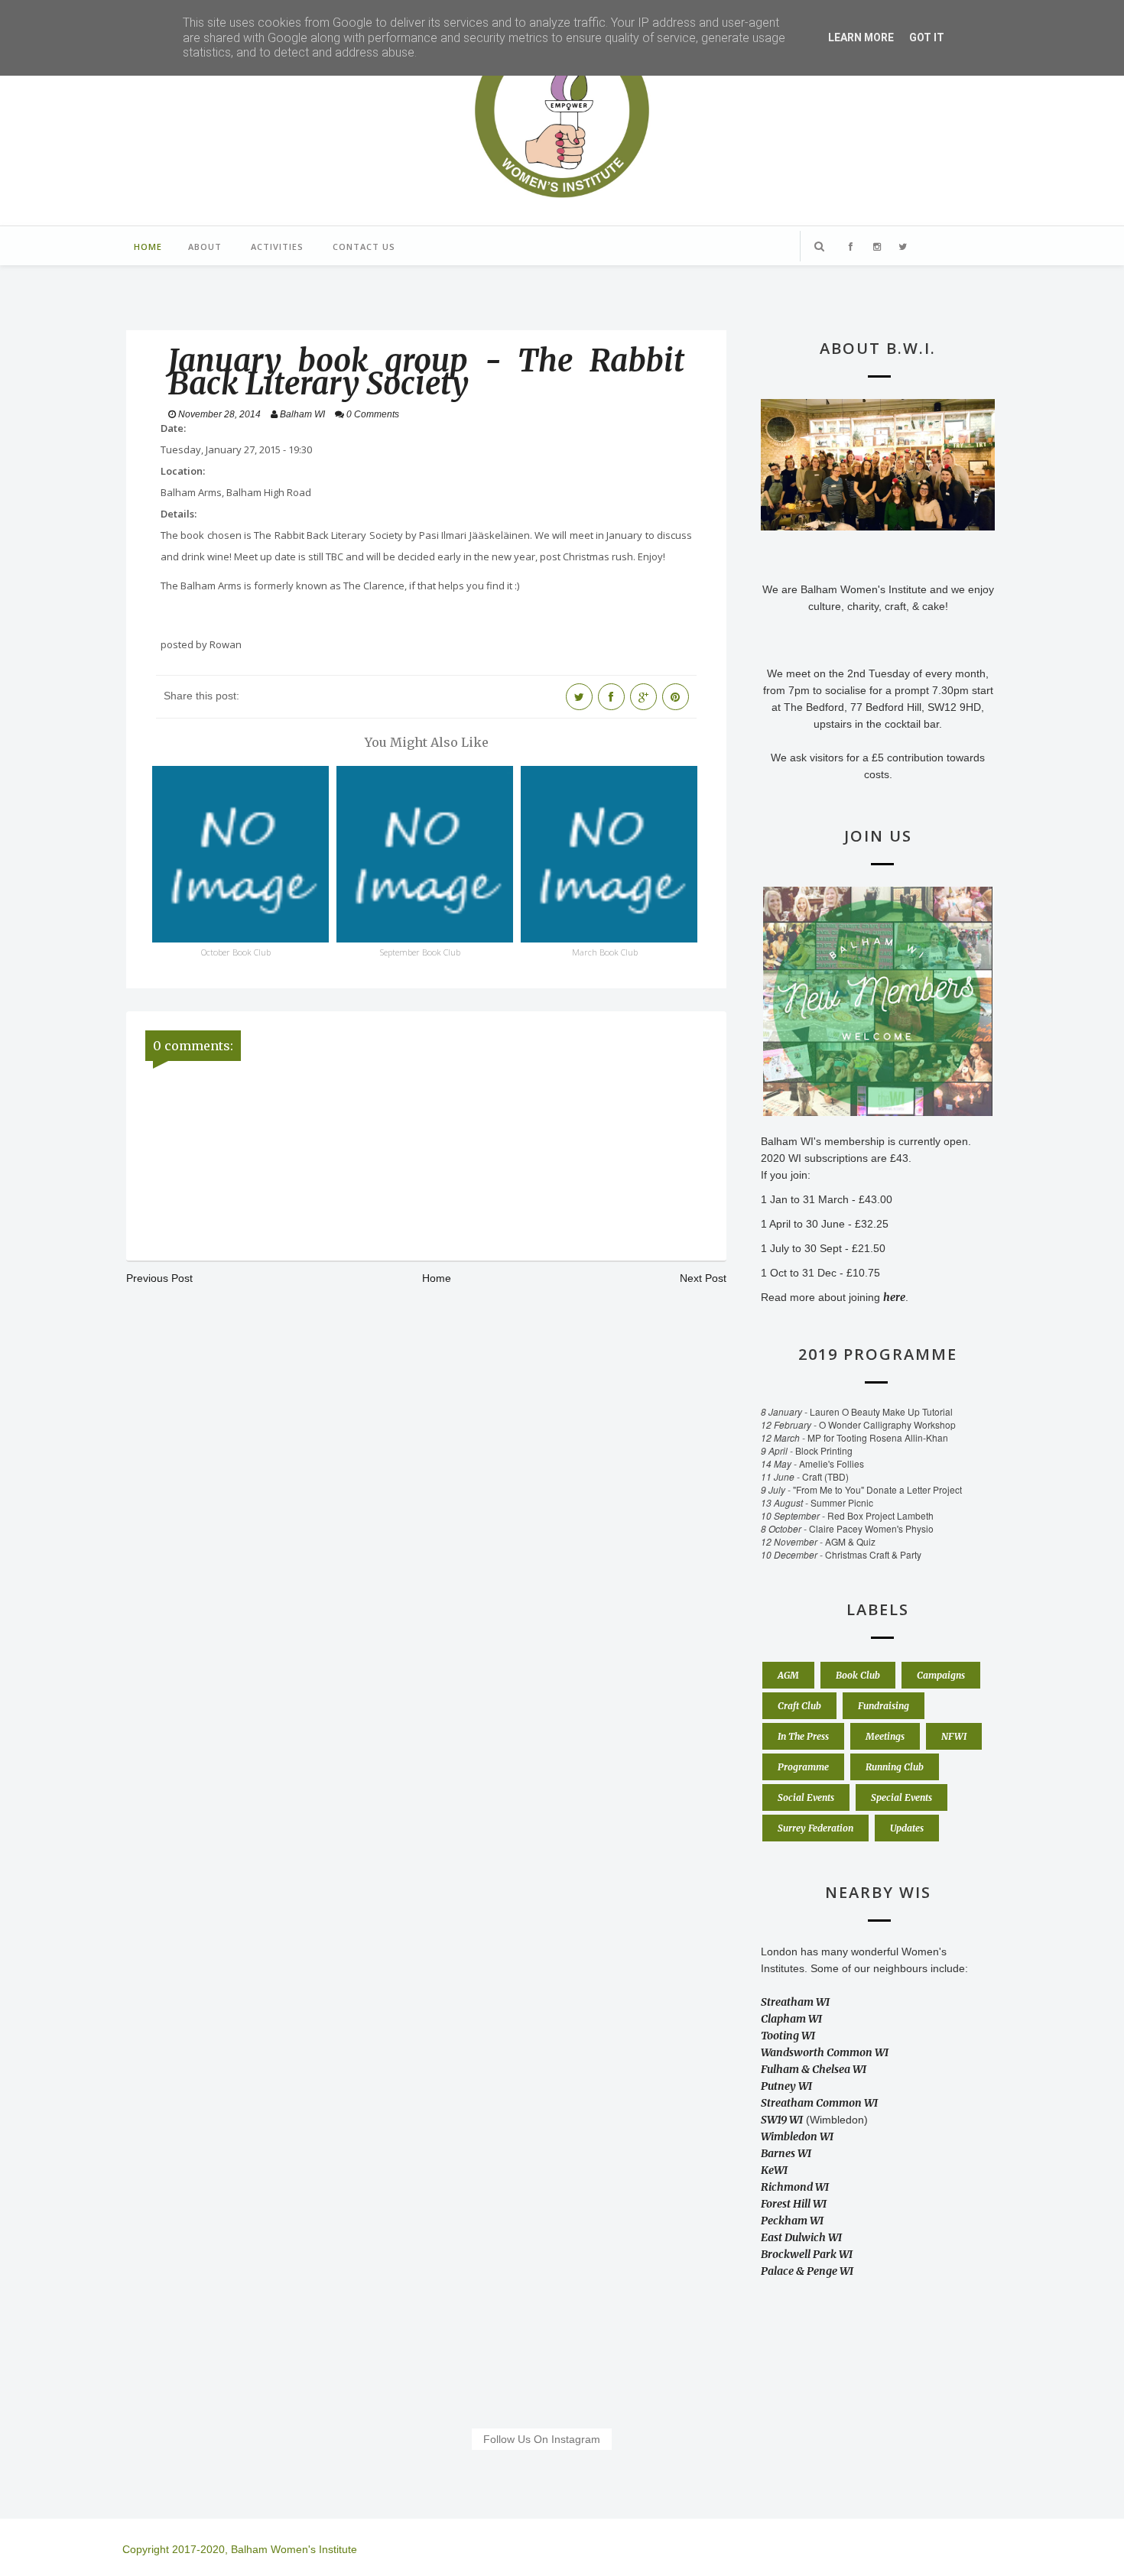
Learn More (861, 37)
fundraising (884, 1706)
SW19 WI (782, 2120)
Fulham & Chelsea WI (814, 2069)
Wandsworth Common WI (825, 2052)
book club (858, 1675)
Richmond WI (795, 2187)
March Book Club (605, 952)
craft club (799, 1706)
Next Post (703, 1278)
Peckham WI (792, 2221)
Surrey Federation (815, 1828)
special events (901, 1797)
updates (907, 1828)
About (205, 247)
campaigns (941, 1675)
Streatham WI (795, 2002)
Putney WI (786, 2086)
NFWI (954, 1736)
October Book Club (236, 952)
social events (806, 1797)
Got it (927, 37)
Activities (277, 247)
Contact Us (364, 247)
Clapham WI (791, 2019)
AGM (788, 1675)
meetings (885, 1736)
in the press (803, 1736)
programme (803, 1767)
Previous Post (159, 1278)
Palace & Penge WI (807, 2271)
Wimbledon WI (797, 2136)
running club (895, 1767)
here (894, 1297)
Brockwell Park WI (807, 2254)
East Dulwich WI (801, 2237)
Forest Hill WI (794, 2204)
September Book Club (420, 952)
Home (148, 247)
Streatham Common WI (819, 2103)
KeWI (774, 2170)
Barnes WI (786, 2153)
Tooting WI (788, 2036)
